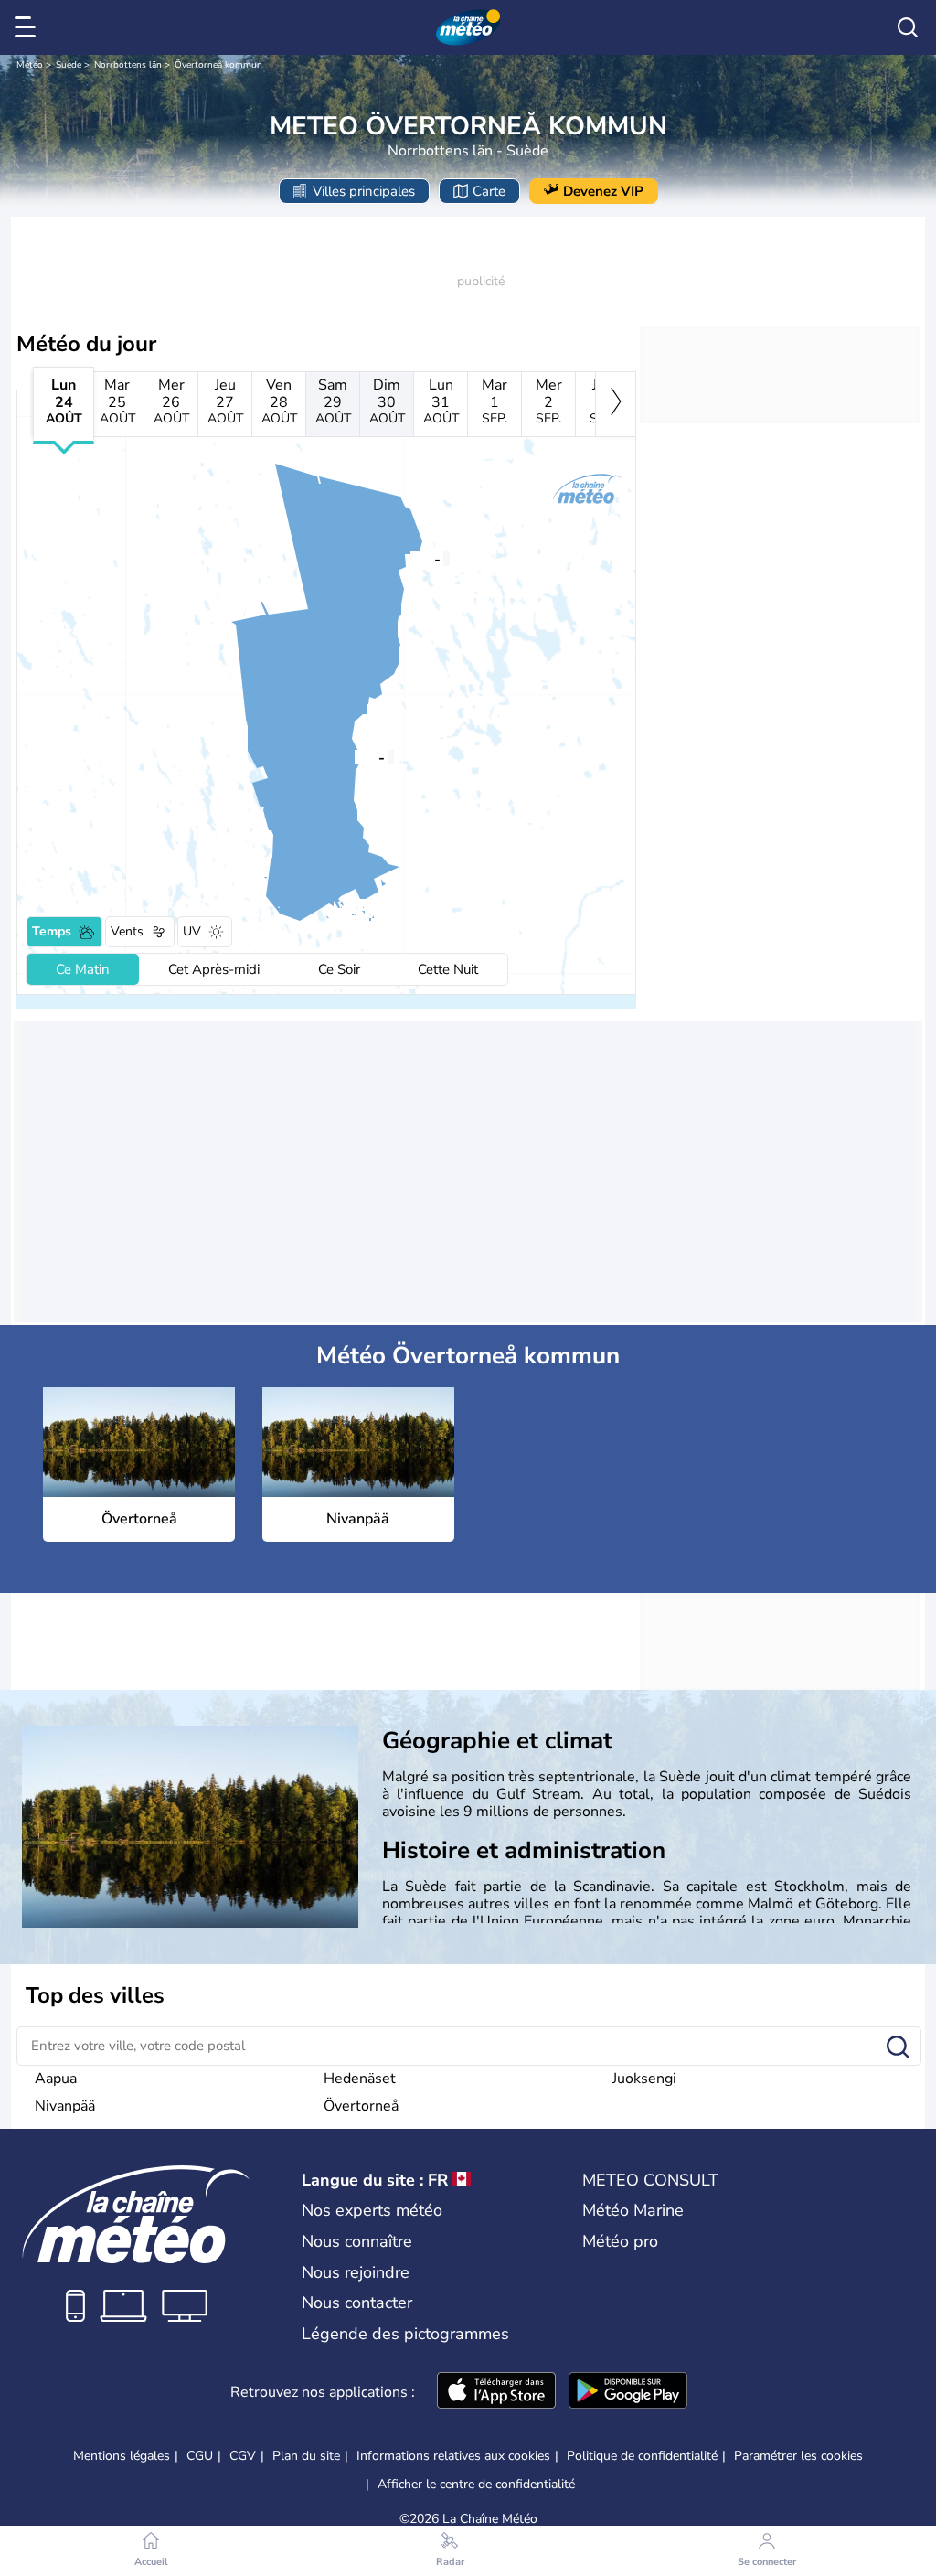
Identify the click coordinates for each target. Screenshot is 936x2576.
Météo (30, 65)
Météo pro (620, 2241)
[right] (616, 404)
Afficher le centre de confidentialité (476, 2485)
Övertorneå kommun (218, 65)
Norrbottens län (128, 65)
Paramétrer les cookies (798, 2456)
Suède (69, 65)
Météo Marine (633, 2210)
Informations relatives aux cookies (453, 2456)
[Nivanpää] (410, 558)
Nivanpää (65, 2106)
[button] (355, 756)
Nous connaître (357, 2241)
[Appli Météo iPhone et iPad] (496, 2392)
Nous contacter (357, 2303)
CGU (200, 2456)
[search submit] (898, 2048)
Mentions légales (122, 2456)
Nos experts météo (372, 2210)
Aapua (56, 2079)
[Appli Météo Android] (628, 2392)
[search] (908, 27)
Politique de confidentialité (642, 2456)
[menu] (28, 27)
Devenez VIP (603, 191)
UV (192, 931)
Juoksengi (644, 2079)
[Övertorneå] (355, 756)
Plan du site (306, 2456)
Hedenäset (360, 2079)
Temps (52, 931)
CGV (243, 2456)
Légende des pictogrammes (405, 2334)
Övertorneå (361, 2106)
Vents (127, 931)
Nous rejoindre (356, 2272)
